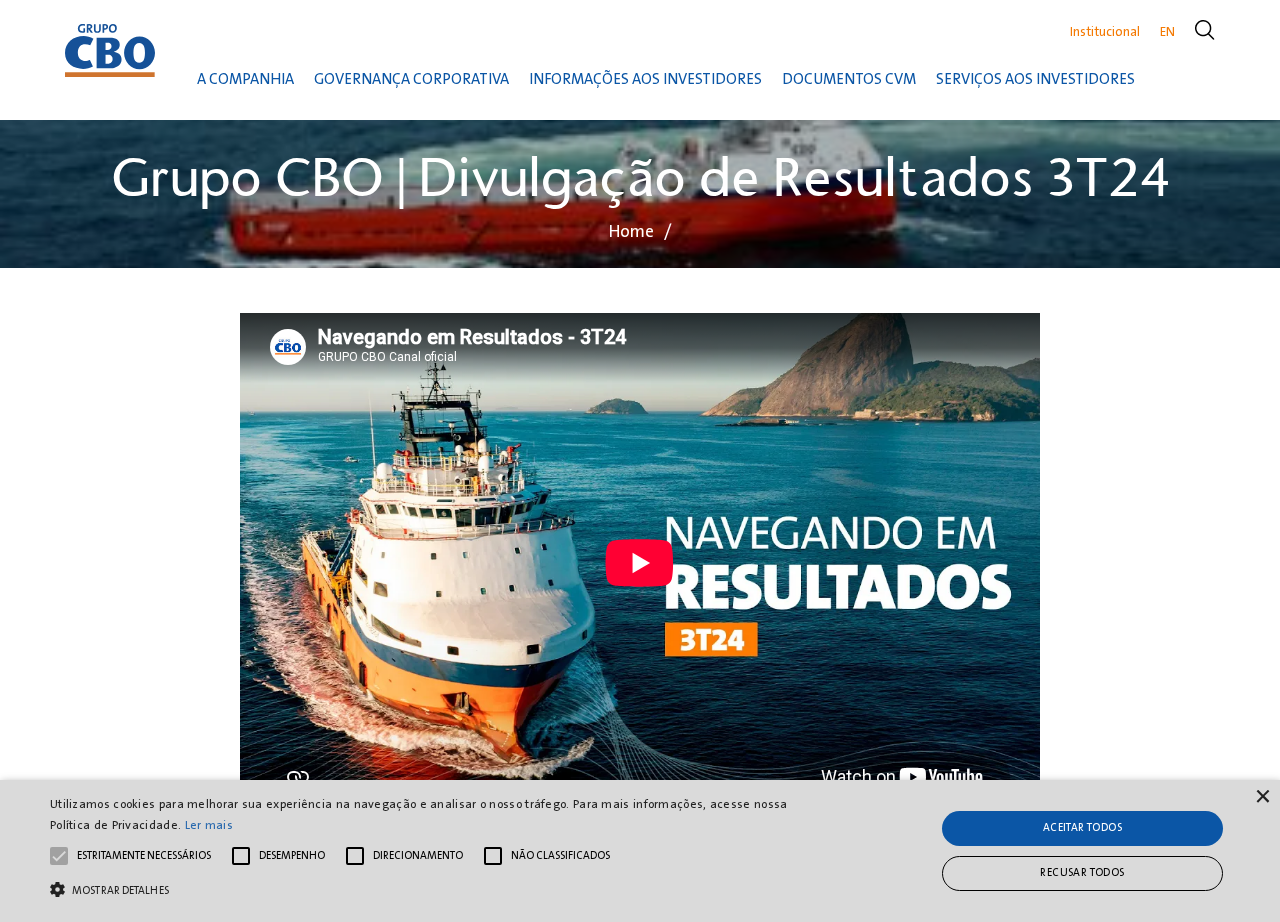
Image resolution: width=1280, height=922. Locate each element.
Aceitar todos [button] (1082, 828)
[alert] (640, 851)
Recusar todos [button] (1082, 873)
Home (631, 231)
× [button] (1262, 797)
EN (1167, 32)
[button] (433, 888)
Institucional (1105, 32)
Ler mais (209, 825)
